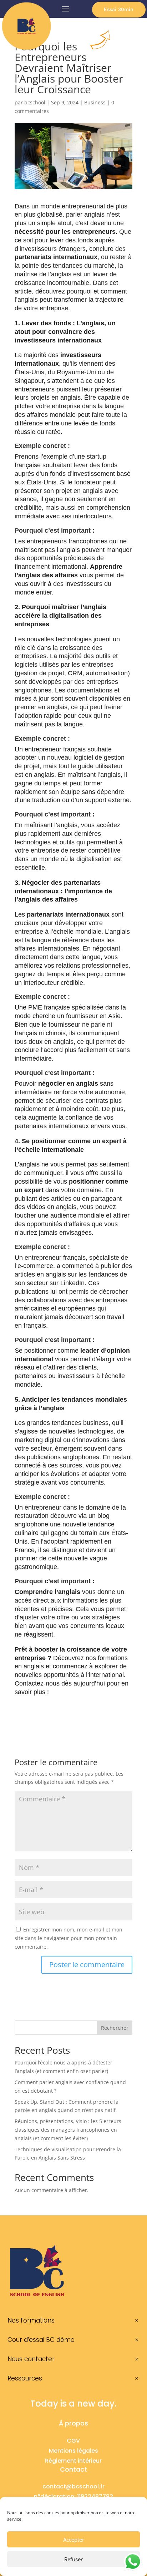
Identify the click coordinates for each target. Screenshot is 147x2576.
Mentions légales (73, 2451)
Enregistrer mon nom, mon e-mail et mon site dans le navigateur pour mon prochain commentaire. (69, 1938)
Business (95, 102)
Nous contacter (31, 2359)
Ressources (25, 2378)
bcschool (35, 102)
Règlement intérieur (73, 2461)
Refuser (73, 2559)
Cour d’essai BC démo (41, 2340)
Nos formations (31, 2320)
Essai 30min (119, 9)
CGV (73, 2441)
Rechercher (115, 2028)
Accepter (74, 2540)
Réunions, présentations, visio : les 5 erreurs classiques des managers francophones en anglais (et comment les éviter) (68, 2130)
